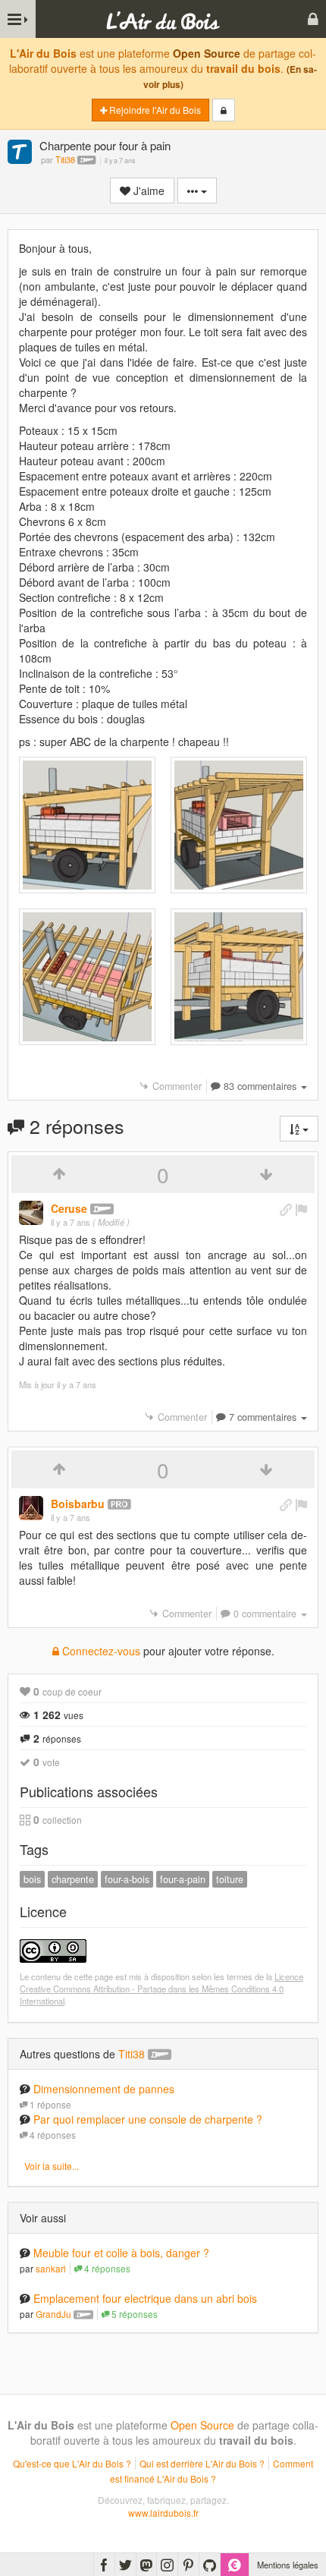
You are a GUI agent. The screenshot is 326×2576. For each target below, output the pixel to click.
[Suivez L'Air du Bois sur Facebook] (104, 2565)
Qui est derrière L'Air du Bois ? (202, 2463)
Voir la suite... (52, 2166)
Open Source (207, 53)
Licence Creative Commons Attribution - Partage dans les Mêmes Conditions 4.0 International (161, 1989)
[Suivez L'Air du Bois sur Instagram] (167, 2565)
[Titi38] (20, 153)
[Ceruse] (31, 1213)
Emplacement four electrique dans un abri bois (145, 2298)
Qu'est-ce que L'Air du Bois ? (72, 2463)
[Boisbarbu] (31, 1508)
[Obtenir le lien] (286, 1209)
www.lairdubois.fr (163, 2513)
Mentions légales (288, 2565)
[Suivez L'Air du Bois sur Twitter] (125, 2565)
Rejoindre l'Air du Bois (154, 110)
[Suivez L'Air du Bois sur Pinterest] (188, 2565)
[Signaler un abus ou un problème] (301, 1209)
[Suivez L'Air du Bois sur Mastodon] (146, 2565)
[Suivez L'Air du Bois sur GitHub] (210, 2565)
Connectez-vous (100, 1651)
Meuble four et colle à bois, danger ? (121, 2253)
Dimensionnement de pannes (104, 2089)
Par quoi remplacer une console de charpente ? (148, 2119)
